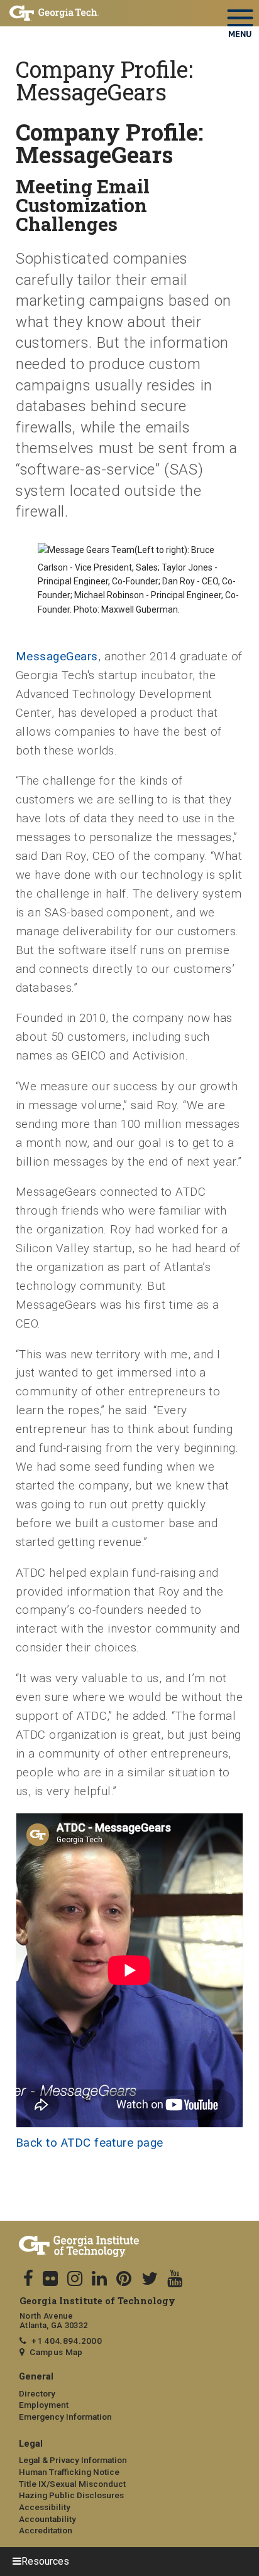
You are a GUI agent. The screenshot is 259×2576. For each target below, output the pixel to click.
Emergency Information (65, 2417)
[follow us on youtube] (175, 2279)
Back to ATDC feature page (90, 2143)
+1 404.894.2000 (67, 2341)
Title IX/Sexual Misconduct (72, 2484)
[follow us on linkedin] (99, 2279)
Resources (45, 2561)
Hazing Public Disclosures (71, 2495)
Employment (44, 2405)
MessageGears (57, 657)
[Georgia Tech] (129, 2247)
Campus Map (56, 2352)
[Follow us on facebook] (28, 2279)
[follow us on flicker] (50, 2279)
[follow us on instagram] (75, 2279)
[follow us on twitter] (150, 2279)
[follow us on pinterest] (124, 2279)
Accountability (47, 2519)
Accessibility (45, 2507)
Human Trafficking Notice (69, 2472)
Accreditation (46, 2530)
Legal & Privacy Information (73, 2460)
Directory (37, 2393)
